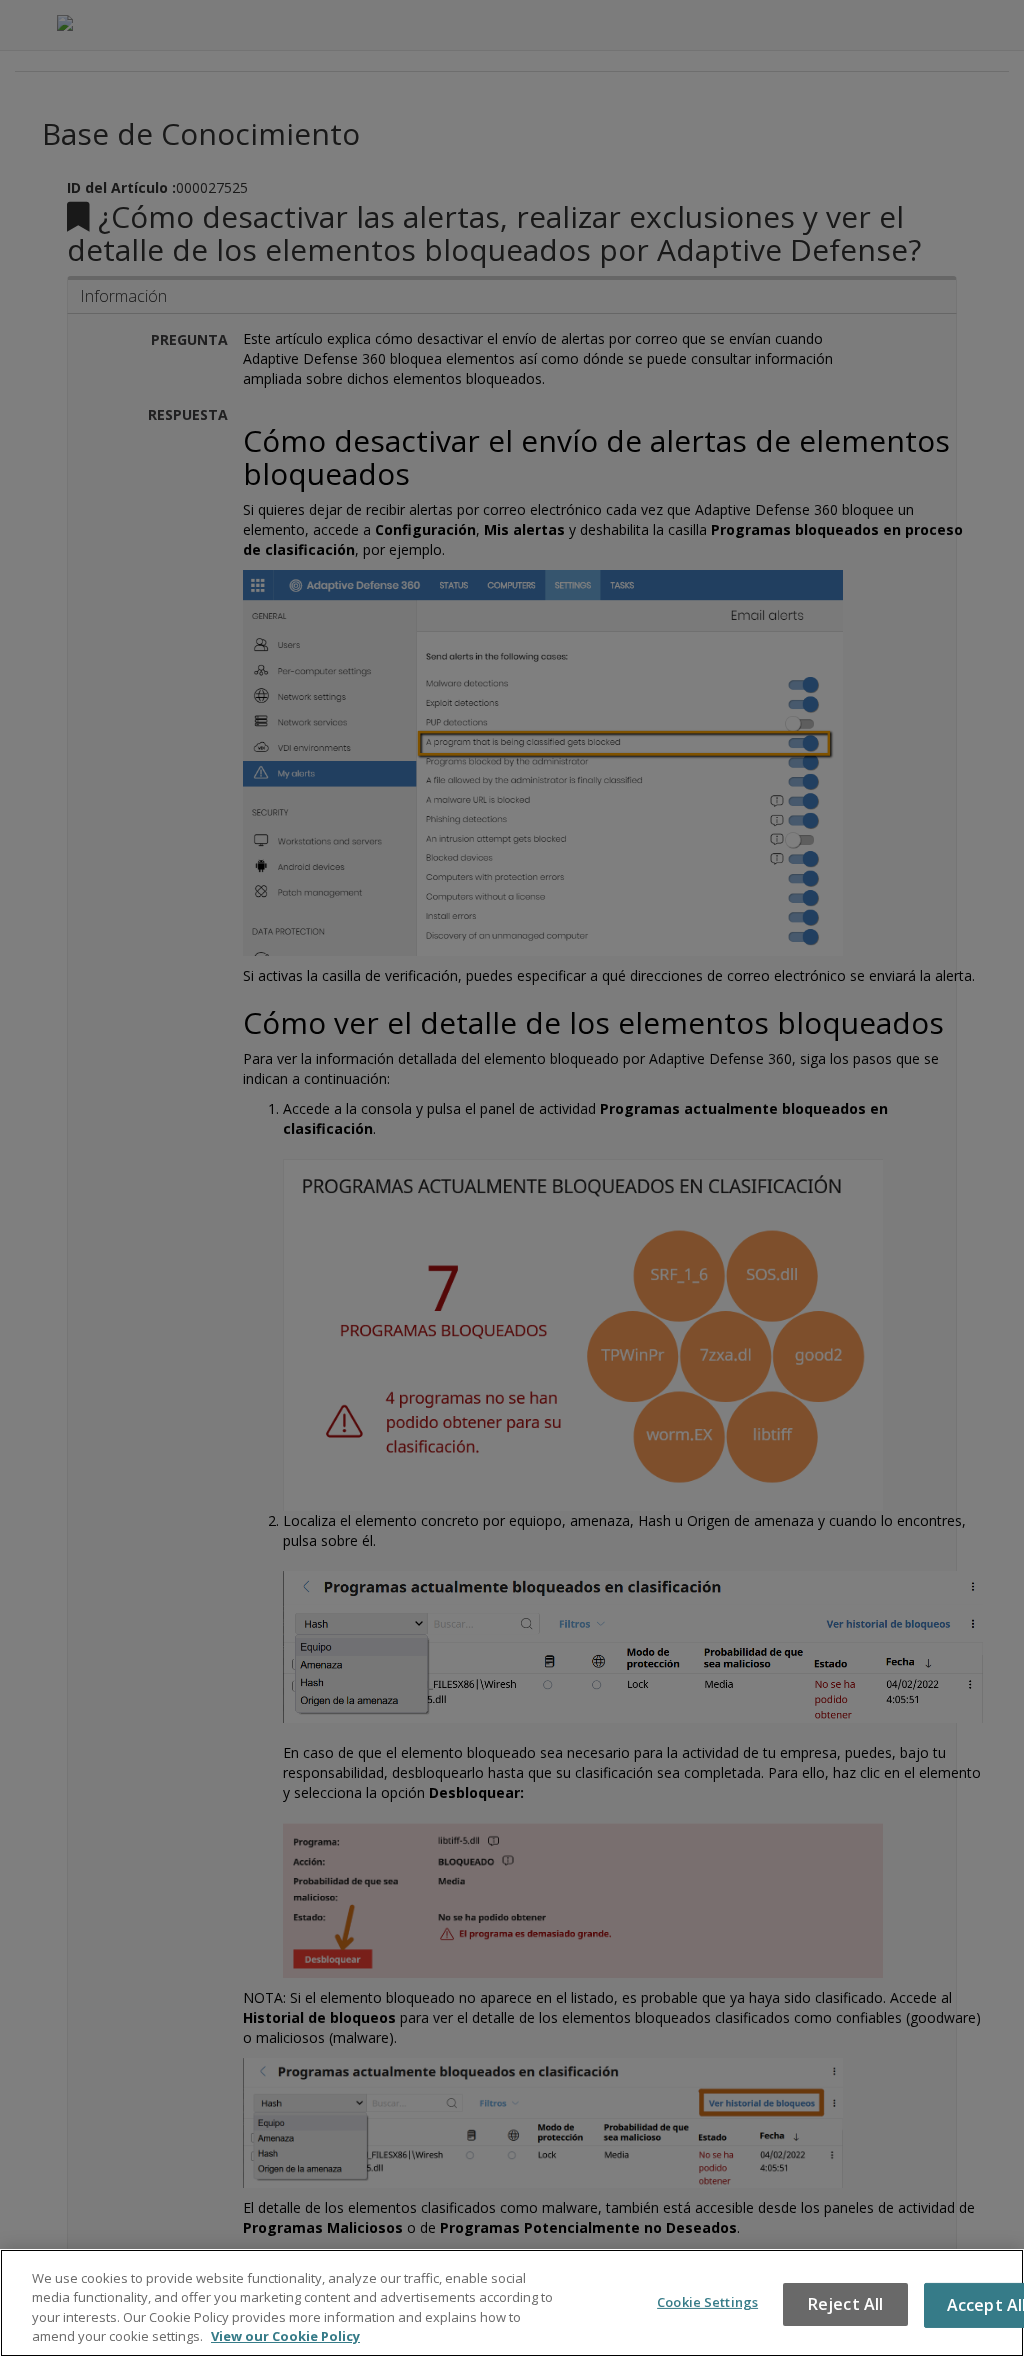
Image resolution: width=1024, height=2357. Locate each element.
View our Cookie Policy (285, 2336)
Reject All (846, 2304)
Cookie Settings (707, 2302)
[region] (512, 2303)
